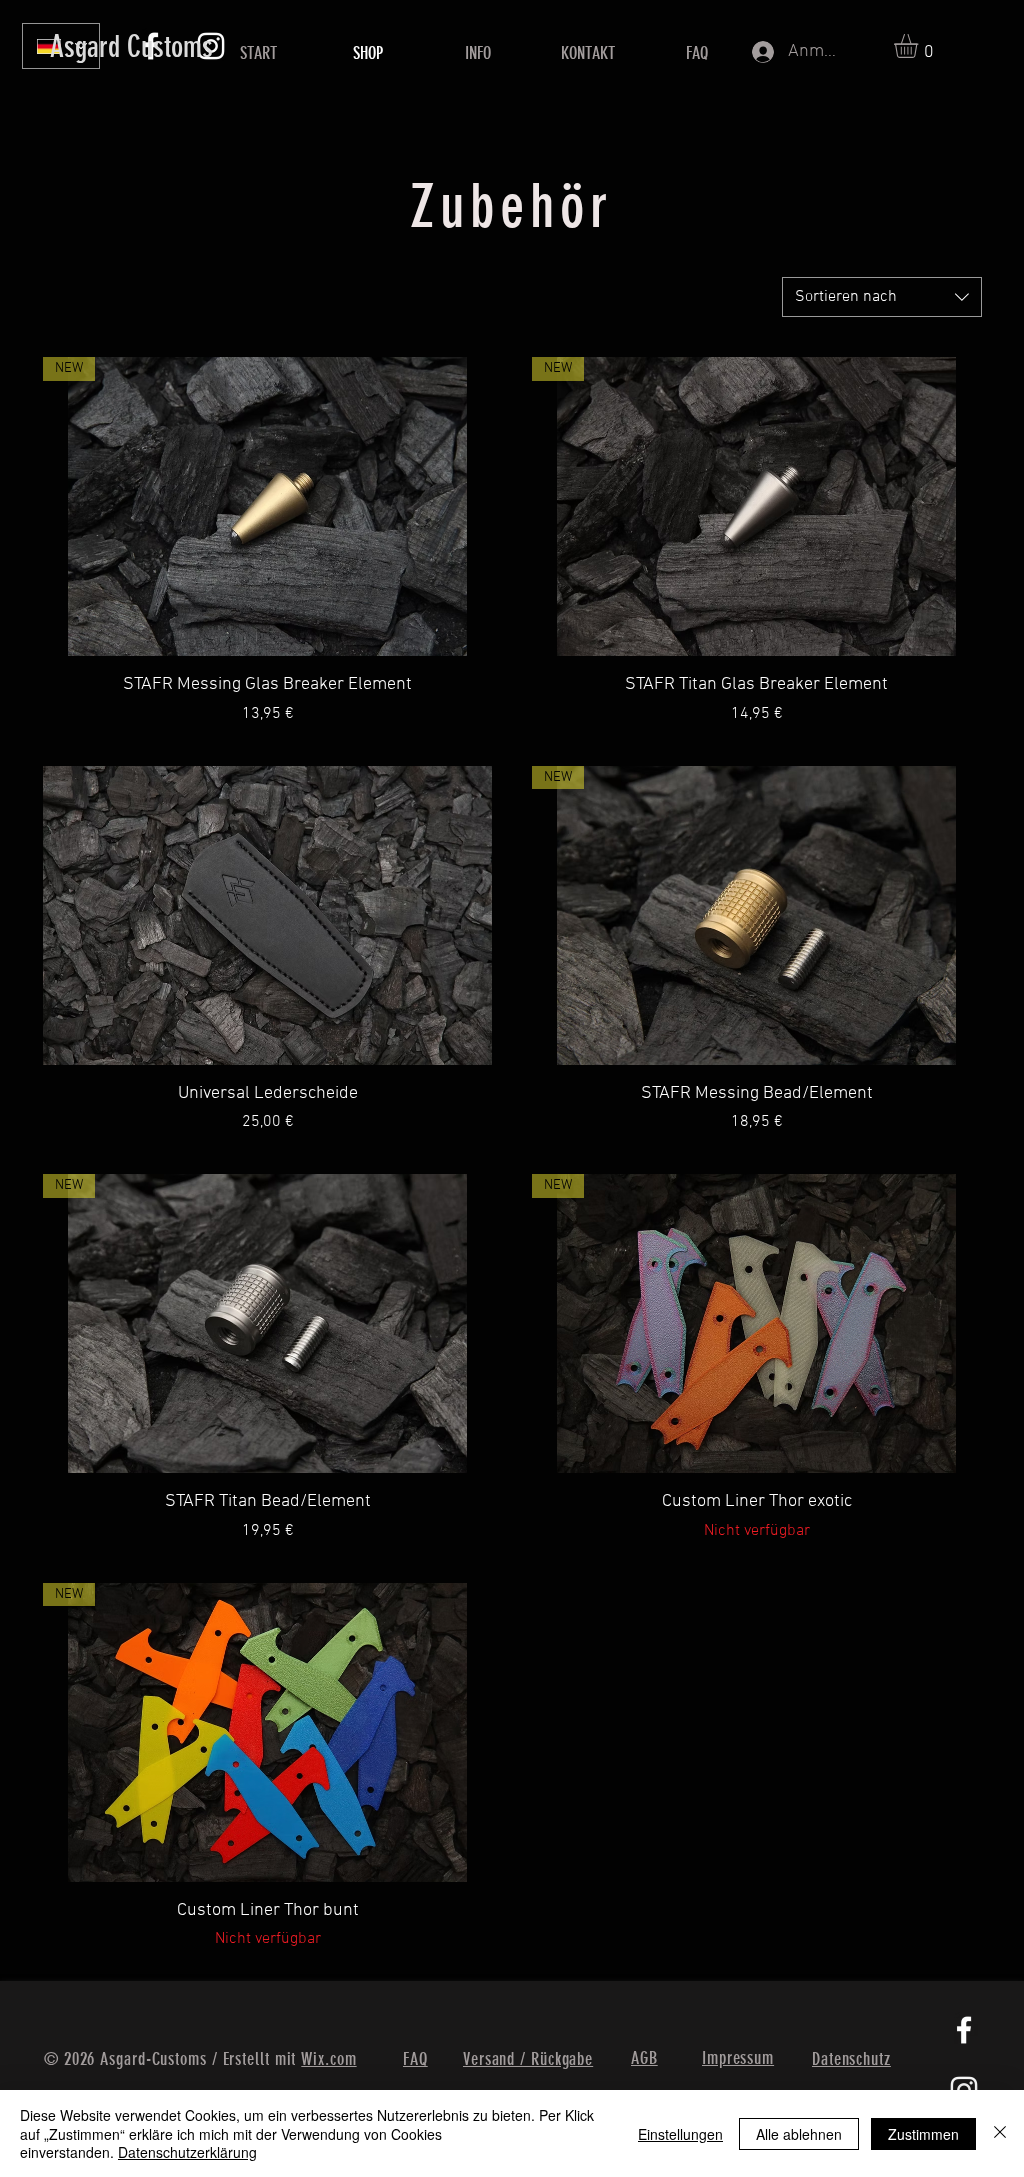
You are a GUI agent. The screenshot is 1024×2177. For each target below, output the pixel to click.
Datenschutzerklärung (187, 2152)
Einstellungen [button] (680, 2134)
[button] (920, 46)
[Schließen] (1000, 2133)
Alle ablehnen (799, 2134)
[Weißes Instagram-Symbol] (964, 2089)
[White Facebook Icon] (964, 2031)
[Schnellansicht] (267, 915)
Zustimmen (923, 2134)
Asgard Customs (131, 47)
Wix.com (328, 2059)
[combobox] (882, 297)
